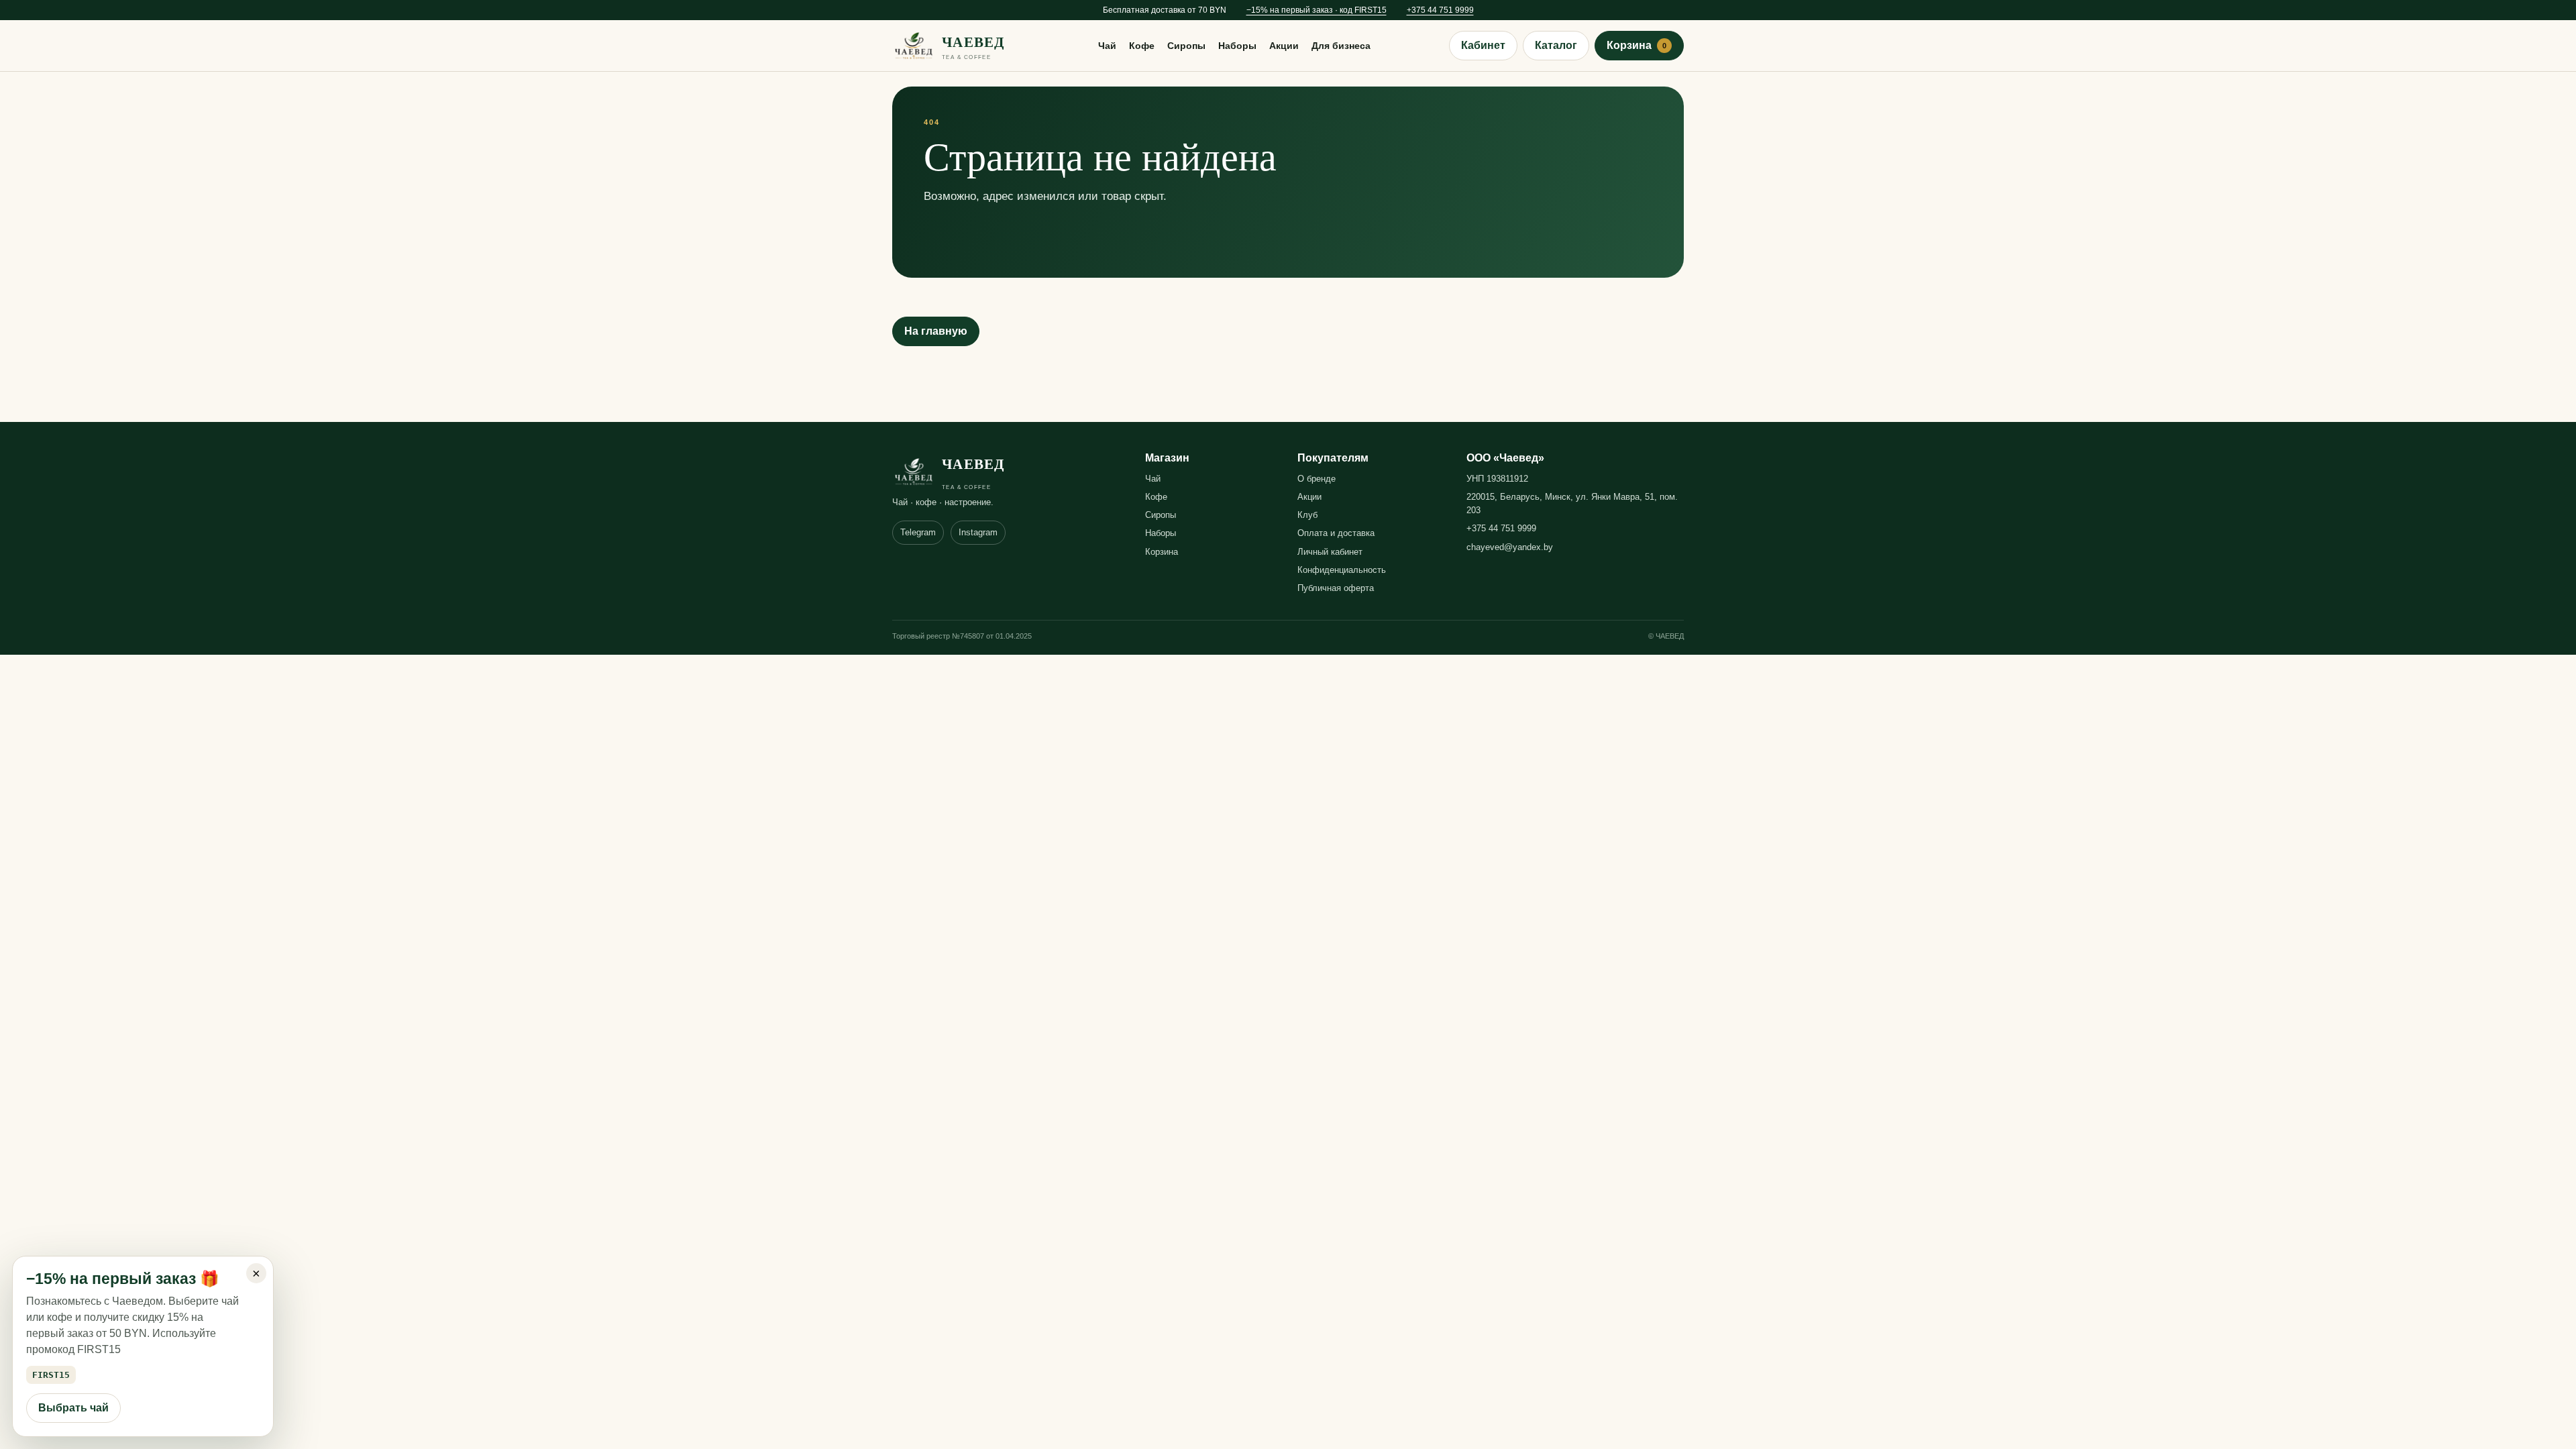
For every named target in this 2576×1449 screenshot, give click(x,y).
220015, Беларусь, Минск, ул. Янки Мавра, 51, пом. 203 (1572, 503)
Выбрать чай (73, 1408)
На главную (936, 331)
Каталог (1556, 45)
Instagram (978, 532)
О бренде (1317, 479)
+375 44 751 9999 (1440, 10)
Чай (1107, 46)
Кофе (1142, 46)
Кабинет (1483, 45)
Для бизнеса (1341, 46)
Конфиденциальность (1342, 570)
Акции (1284, 46)
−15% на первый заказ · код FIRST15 (1317, 10)
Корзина (1636, 45)
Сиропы (1186, 46)
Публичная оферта (1336, 588)
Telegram (918, 532)
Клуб (1307, 515)
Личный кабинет (1330, 552)
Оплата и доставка (1336, 533)
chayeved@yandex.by (1510, 547)
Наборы (1237, 46)
